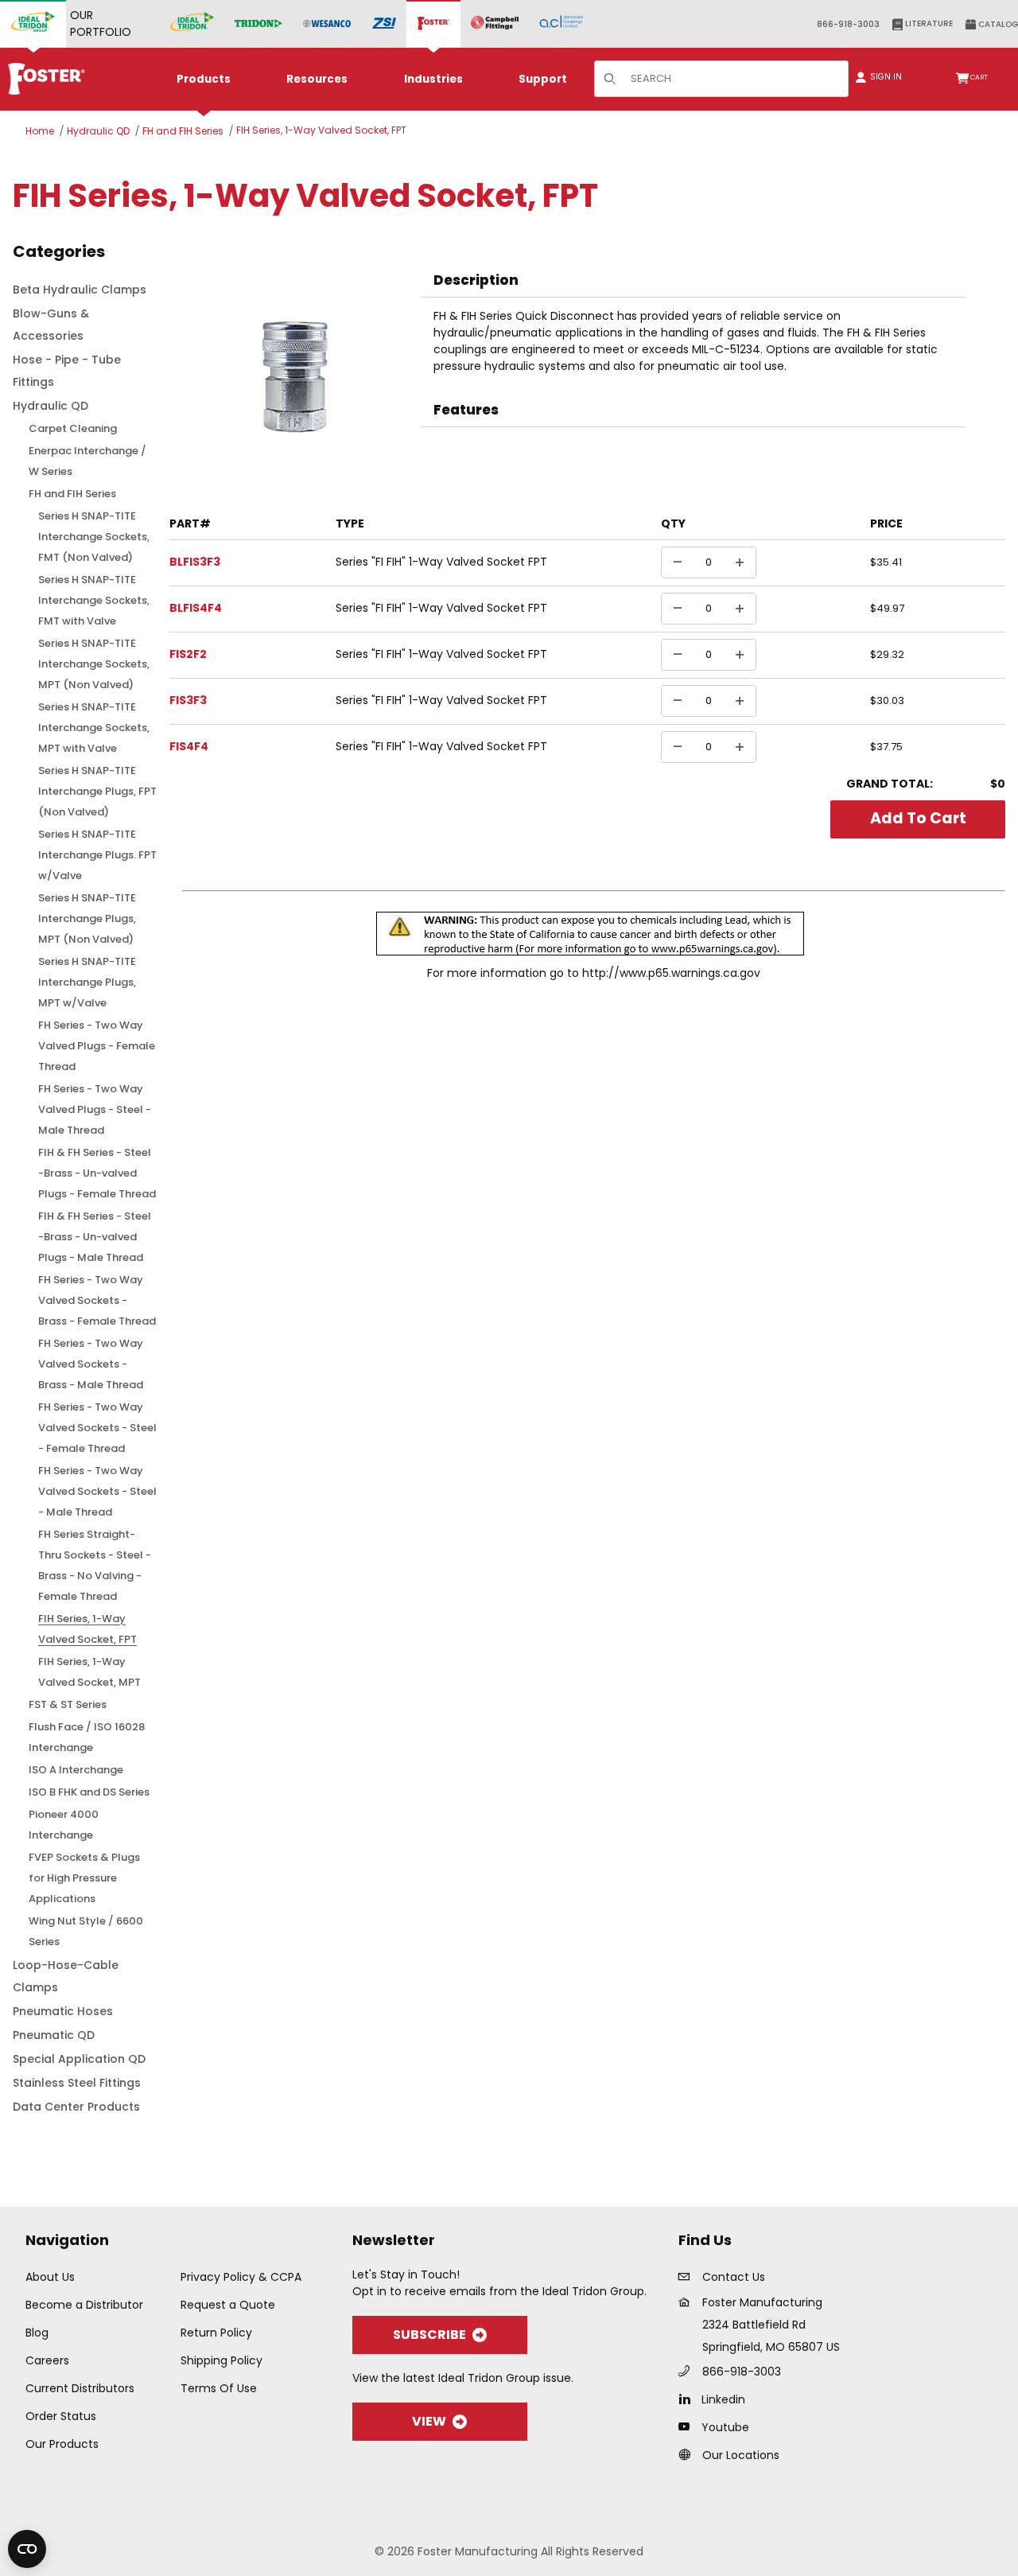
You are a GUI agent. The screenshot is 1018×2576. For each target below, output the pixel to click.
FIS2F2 (188, 654)
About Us (50, 2277)
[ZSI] (384, 24)
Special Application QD (79, 2059)
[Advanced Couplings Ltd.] (561, 24)
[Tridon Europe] (258, 24)
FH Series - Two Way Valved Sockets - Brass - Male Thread (91, 1364)
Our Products (62, 2444)
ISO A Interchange (76, 1770)
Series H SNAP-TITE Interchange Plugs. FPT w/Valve (97, 855)
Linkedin (723, 2399)
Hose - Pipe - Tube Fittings (67, 371)
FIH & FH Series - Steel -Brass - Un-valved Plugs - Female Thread (97, 1173)
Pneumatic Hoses (63, 2011)
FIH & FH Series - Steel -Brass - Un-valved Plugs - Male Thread (95, 1237)
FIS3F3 (188, 700)
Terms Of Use (219, 2388)
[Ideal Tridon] (192, 24)
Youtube (725, 2427)
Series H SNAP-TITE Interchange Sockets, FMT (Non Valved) (94, 537)
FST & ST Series (68, 1704)
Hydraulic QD (98, 131)
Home (40, 131)
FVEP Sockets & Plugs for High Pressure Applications (84, 1878)
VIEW (429, 2421)
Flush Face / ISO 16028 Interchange (87, 1737)
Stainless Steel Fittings (77, 2083)
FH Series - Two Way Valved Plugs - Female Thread (97, 1046)
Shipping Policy (221, 2360)
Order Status (61, 2416)
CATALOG (997, 24)
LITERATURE (928, 23)
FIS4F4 (189, 746)
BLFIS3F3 (195, 562)
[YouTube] (688, 2426)
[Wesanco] (327, 24)
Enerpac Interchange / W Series (87, 461)
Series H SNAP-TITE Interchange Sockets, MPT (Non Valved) (94, 664)
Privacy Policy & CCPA (241, 2277)
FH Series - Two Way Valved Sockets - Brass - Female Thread (97, 1300)
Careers (47, 2360)
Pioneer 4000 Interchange (64, 1825)
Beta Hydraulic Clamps (80, 290)
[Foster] (433, 24)
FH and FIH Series (183, 131)
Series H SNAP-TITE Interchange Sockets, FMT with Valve (94, 600)
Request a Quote (228, 2305)
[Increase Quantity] (740, 562)
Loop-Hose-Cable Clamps (66, 1976)
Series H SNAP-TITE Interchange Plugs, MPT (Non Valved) (87, 918)
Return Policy (216, 2333)
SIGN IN (885, 77)
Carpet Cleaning (73, 428)
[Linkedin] (688, 2399)
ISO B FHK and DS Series (89, 1792)
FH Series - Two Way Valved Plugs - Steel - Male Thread (95, 1109)
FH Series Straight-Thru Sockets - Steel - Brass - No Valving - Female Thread (95, 1565)
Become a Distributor (84, 2305)
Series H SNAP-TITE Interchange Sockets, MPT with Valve (94, 728)
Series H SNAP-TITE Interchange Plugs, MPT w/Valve (87, 982)
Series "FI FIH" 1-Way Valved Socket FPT (441, 562)
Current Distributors (80, 2388)
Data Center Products (76, 2107)
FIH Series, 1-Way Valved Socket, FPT (321, 130)
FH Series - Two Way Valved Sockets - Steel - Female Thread (97, 1428)
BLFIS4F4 (196, 608)
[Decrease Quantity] (678, 562)
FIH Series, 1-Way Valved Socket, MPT (89, 1672)
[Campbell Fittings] (495, 24)
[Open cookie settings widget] (27, 2549)
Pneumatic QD (54, 2035)
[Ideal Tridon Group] (33, 24)
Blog (37, 2333)
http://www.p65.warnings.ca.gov (671, 973)
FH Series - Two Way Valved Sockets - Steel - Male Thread (97, 1491)
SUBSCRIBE (429, 2335)
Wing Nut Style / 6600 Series (86, 1931)
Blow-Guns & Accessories (51, 325)
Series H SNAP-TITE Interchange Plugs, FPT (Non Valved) (97, 791)
